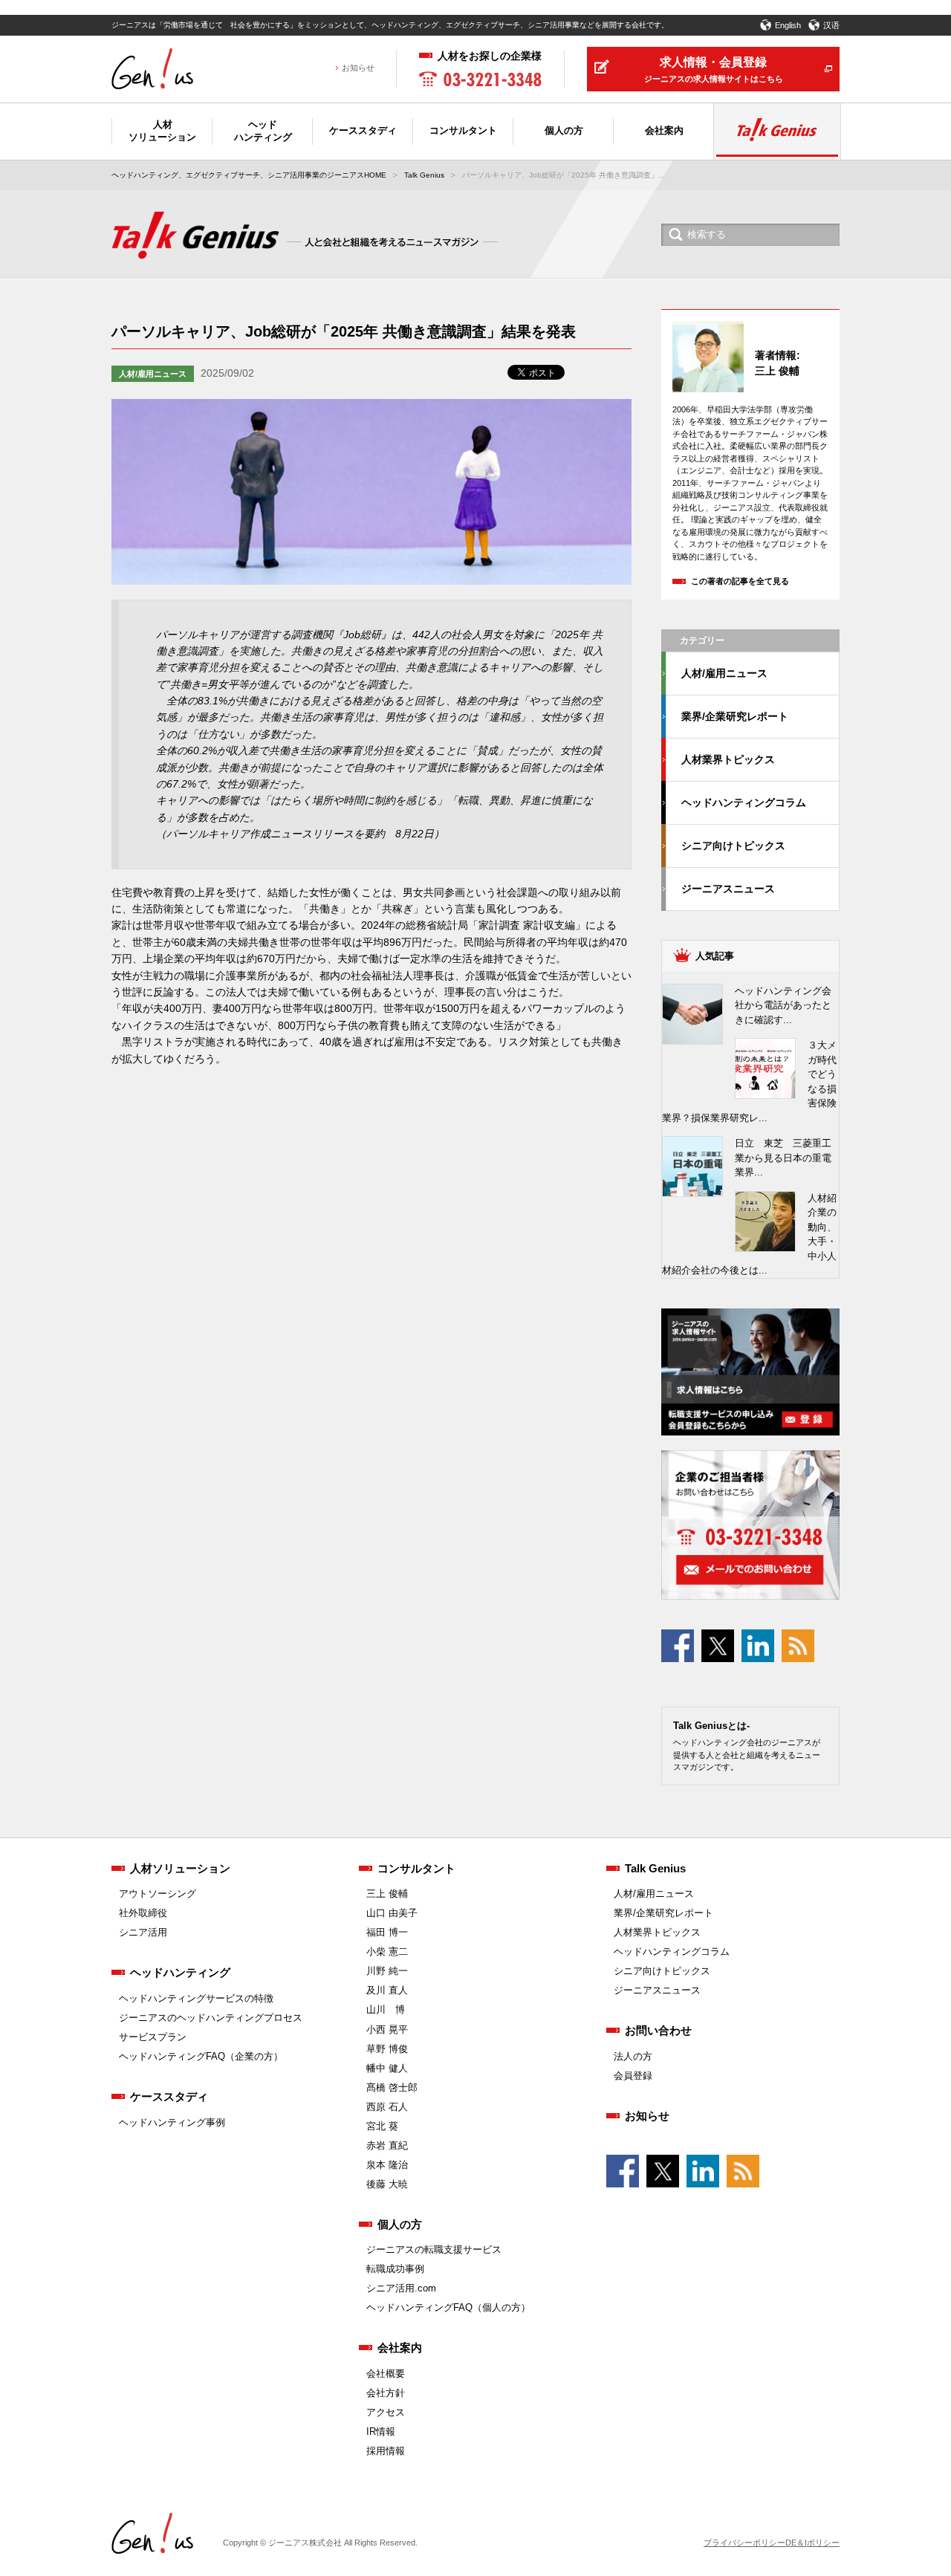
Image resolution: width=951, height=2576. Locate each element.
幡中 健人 (387, 2068)
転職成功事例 (395, 2269)
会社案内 (400, 2348)
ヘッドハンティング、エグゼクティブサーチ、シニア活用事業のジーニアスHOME (249, 175)
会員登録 (633, 2076)
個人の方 (400, 2224)
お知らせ (358, 68)
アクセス (386, 2412)
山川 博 (386, 2009)
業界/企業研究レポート (735, 716)
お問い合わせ (658, 2030)
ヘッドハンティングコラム (744, 802)
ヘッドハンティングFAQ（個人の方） (448, 2307)
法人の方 (633, 2056)
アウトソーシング (158, 1894)
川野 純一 (387, 1971)
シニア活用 (143, 1932)
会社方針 (386, 2393)
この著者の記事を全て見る (740, 581)
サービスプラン (153, 2037)
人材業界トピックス (728, 759)
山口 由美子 (392, 1913)
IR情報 (381, 2431)
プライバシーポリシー (744, 2543)
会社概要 (386, 2374)
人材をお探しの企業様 (490, 56)
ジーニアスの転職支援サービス (434, 2249)
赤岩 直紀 (387, 2145)
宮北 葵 (382, 2126)
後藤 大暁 (387, 2184)
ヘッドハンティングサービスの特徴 (196, 1998)
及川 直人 (387, 1990)
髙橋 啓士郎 (392, 2087)
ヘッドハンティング (180, 1972)
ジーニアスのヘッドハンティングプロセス (211, 2018)
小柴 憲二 (387, 1952)
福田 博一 (387, 1932)
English (788, 25)
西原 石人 (387, 2107)
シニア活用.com (401, 2288)
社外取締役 (143, 1913)
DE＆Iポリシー (812, 2543)
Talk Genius (424, 175)
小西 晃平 (387, 2030)
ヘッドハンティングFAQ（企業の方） (201, 2056)
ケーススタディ (169, 2096)
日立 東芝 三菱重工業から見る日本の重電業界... (783, 1158)
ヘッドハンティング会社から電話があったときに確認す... (783, 1005)
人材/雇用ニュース (153, 374)
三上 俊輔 (387, 1894)
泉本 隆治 (387, 2165)
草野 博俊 (387, 2049)
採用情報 (386, 2451)
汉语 (831, 25)
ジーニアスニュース (728, 889)
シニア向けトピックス (733, 846)
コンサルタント (416, 1868)
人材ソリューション (180, 1868)
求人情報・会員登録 (714, 69)
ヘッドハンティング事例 (172, 2122)
